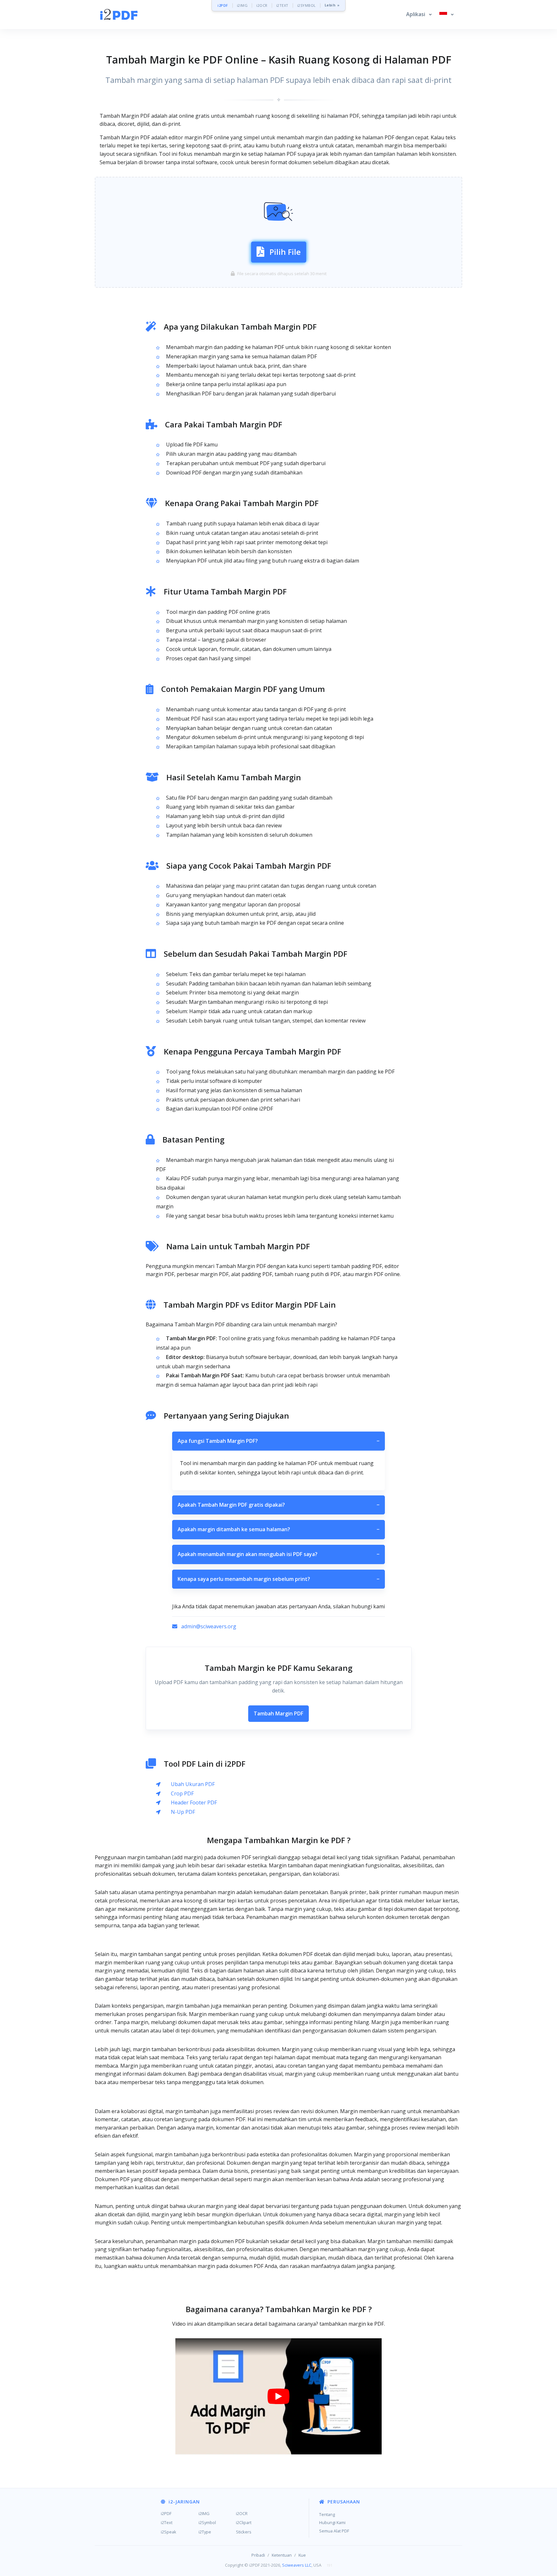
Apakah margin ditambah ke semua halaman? (278, 1529)
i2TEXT (282, 5)
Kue (302, 2555)
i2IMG (242, 5)
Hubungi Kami (332, 2522)
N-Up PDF (183, 1812)
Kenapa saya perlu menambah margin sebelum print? (278, 1579)
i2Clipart (244, 2522)
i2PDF (223, 5)
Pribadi (258, 2555)
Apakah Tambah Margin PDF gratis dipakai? (278, 1505)
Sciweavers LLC (297, 2565)
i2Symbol (207, 2522)
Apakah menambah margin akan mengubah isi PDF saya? (278, 1554)
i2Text (167, 2522)
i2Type (205, 2532)
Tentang (327, 2514)
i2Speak (169, 2532)
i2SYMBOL (307, 5)
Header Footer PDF (194, 1802)
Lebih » (332, 5)
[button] (419, 15)
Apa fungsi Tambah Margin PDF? (278, 1441)
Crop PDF (182, 1793)
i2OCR (262, 5)
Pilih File (285, 252)
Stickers (244, 2532)
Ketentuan (282, 2555)
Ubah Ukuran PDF (193, 1784)
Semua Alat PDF (334, 2531)
